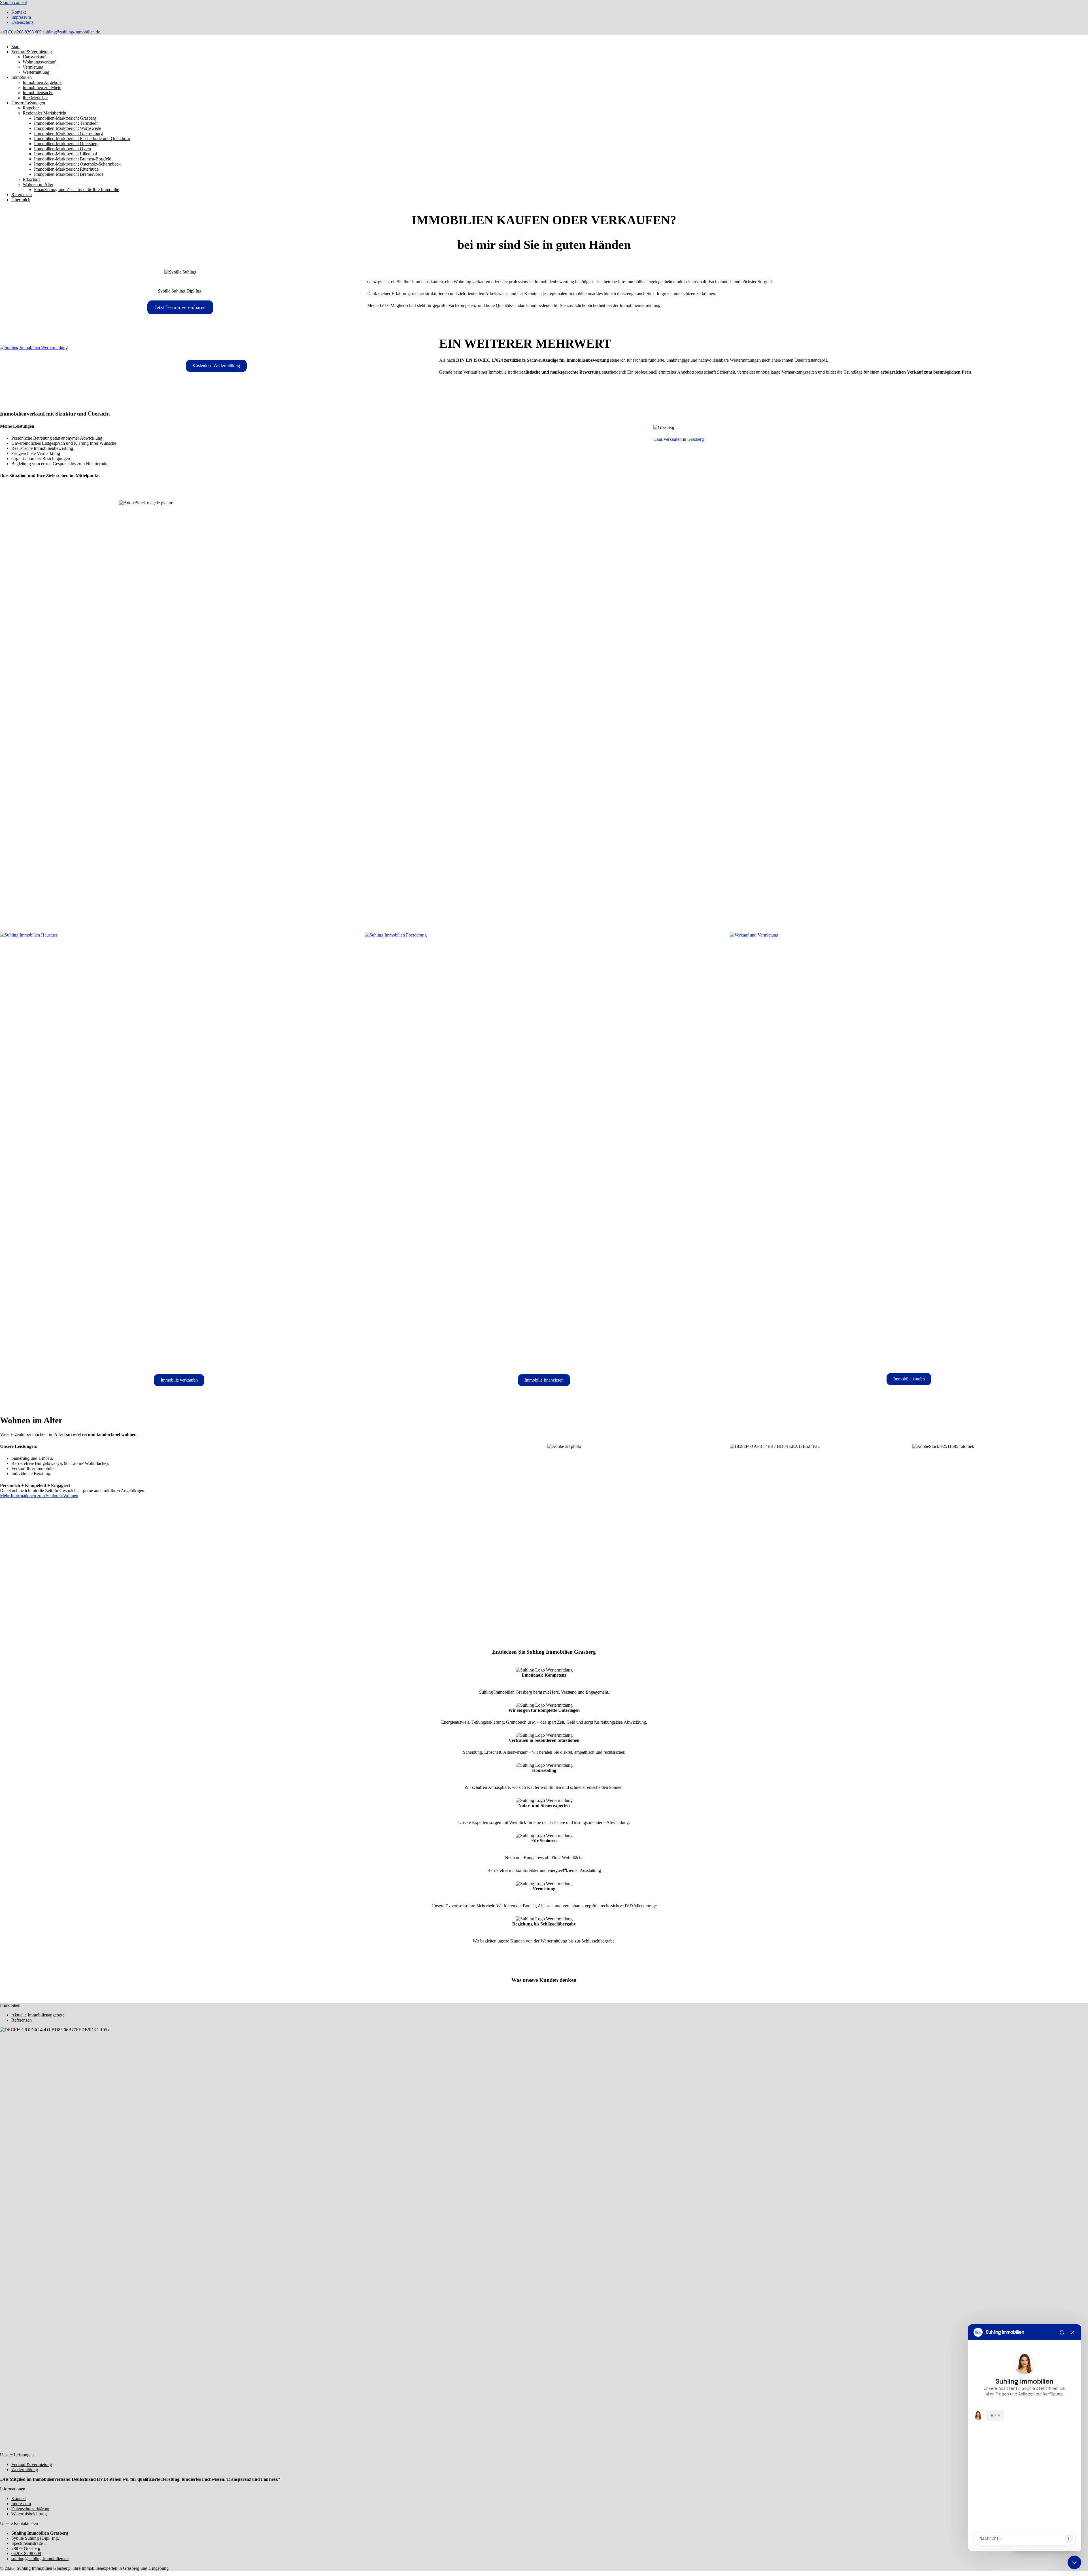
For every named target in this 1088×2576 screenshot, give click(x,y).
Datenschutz (22, 22)
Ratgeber (31, 108)
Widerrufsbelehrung (29, 2514)
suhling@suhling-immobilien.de (71, 32)
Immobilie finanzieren (544, 1380)
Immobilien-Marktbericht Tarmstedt (66, 123)
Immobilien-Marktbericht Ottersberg (66, 144)
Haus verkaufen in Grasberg (679, 439)
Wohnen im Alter (38, 184)
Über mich (21, 200)
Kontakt (19, 12)
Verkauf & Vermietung (32, 52)
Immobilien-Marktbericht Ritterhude (66, 169)
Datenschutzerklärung (31, 2509)
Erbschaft (31, 179)
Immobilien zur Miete (42, 87)
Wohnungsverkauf (39, 62)
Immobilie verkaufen (179, 1380)
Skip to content (13, 2)
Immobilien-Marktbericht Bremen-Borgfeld (73, 159)
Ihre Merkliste (35, 98)
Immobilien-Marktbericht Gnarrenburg (68, 133)
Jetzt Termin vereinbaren (180, 307)
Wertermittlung (36, 72)
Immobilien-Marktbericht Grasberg (65, 118)
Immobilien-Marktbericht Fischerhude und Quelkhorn (82, 138)
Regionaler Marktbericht (44, 113)
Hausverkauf (34, 57)
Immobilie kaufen (909, 1379)
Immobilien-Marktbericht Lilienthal (65, 154)
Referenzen (22, 195)
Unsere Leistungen (28, 103)
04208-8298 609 (26, 2553)
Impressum (21, 17)
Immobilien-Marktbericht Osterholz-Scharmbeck (77, 164)
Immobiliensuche (38, 93)
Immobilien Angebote (42, 82)
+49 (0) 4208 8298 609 (21, 32)
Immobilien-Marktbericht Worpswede (68, 128)
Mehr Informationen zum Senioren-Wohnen (39, 1496)
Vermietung (33, 67)
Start (15, 47)
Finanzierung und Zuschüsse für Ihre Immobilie (76, 189)
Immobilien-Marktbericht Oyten (62, 149)
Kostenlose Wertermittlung (216, 366)
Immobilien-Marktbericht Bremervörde (69, 174)
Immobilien (22, 77)
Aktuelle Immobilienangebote (38, 2015)
